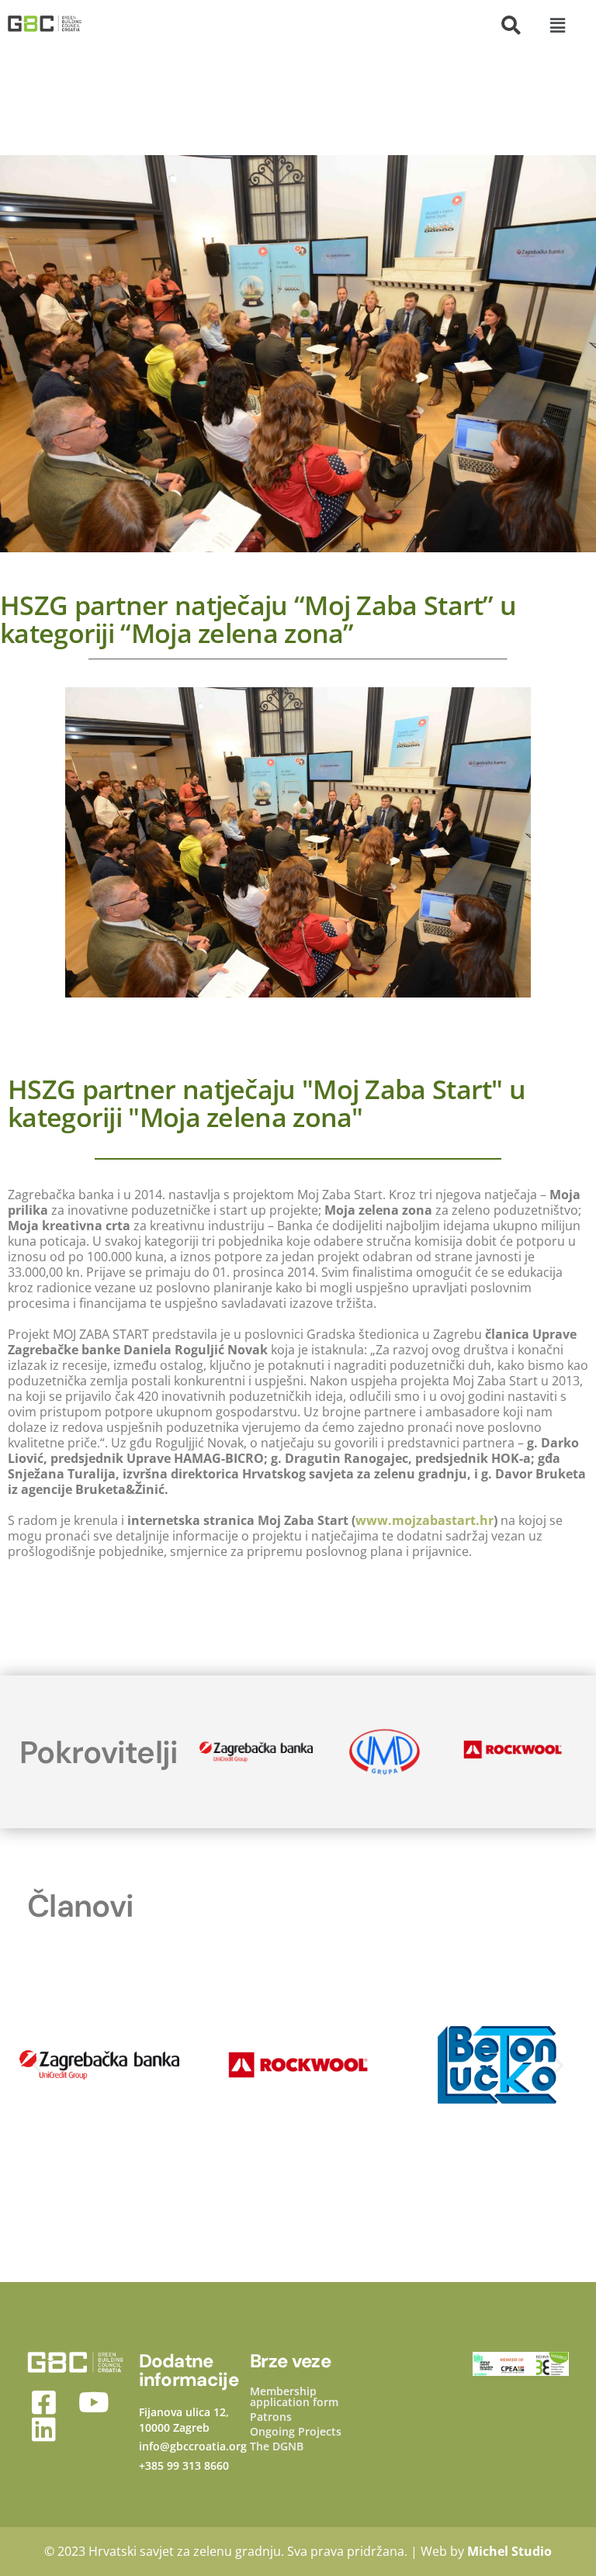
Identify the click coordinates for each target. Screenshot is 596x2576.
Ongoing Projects (296, 2432)
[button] (557, 25)
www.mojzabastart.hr (424, 1520)
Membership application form (294, 2397)
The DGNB (277, 2446)
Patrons (271, 2417)
